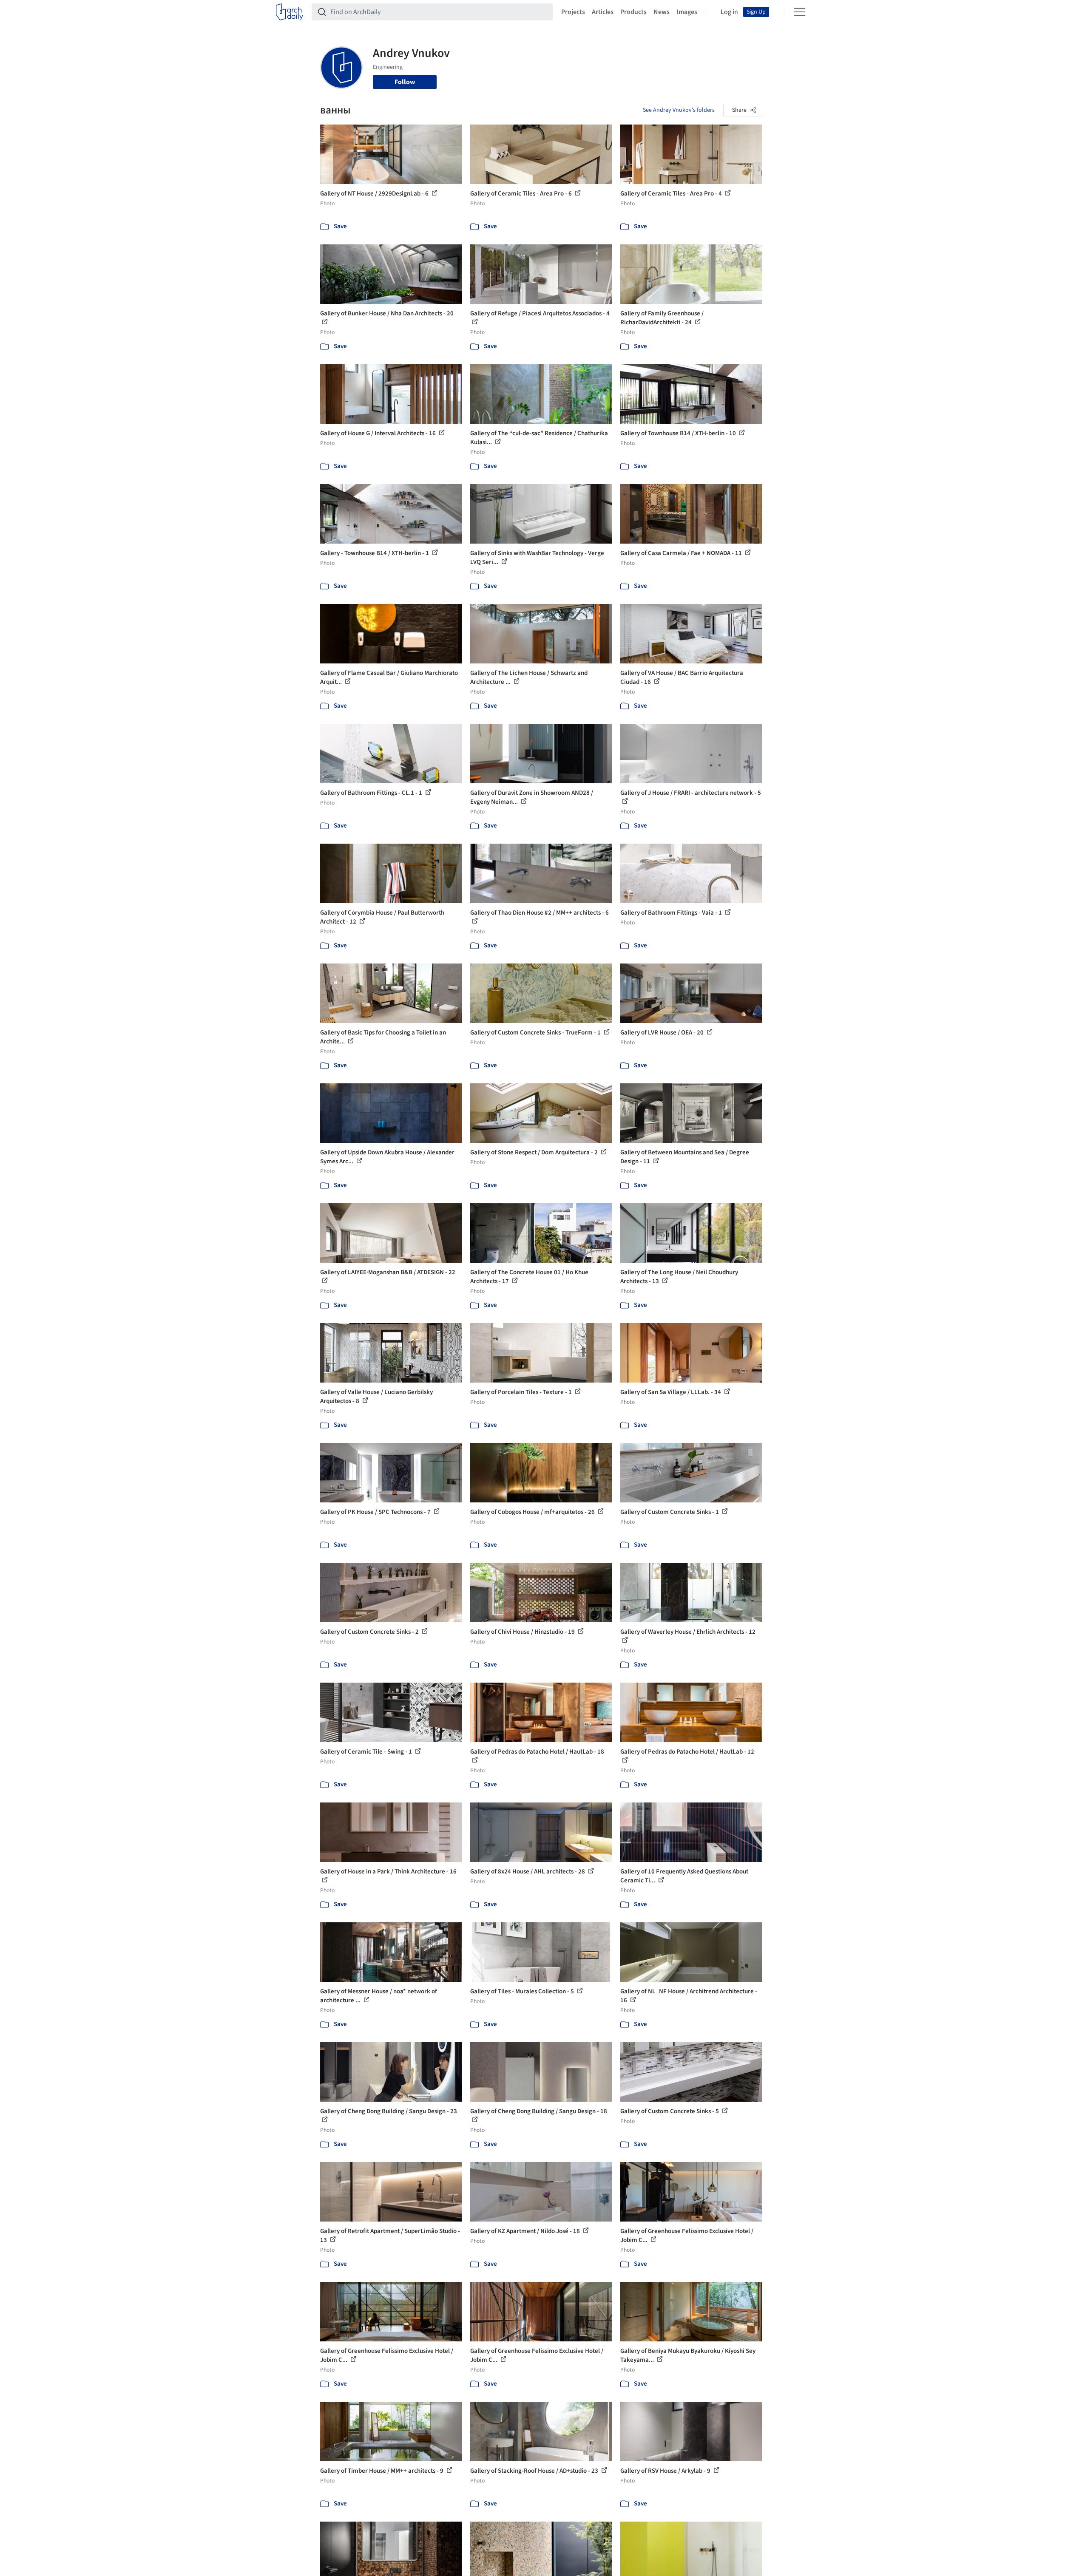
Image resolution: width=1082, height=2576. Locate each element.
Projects (573, 12)
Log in (729, 12)
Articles (603, 12)
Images (687, 12)
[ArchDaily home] (290, 12)
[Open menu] (800, 12)
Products (633, 12)
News (662, 12)
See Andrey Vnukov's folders (679, 110)
